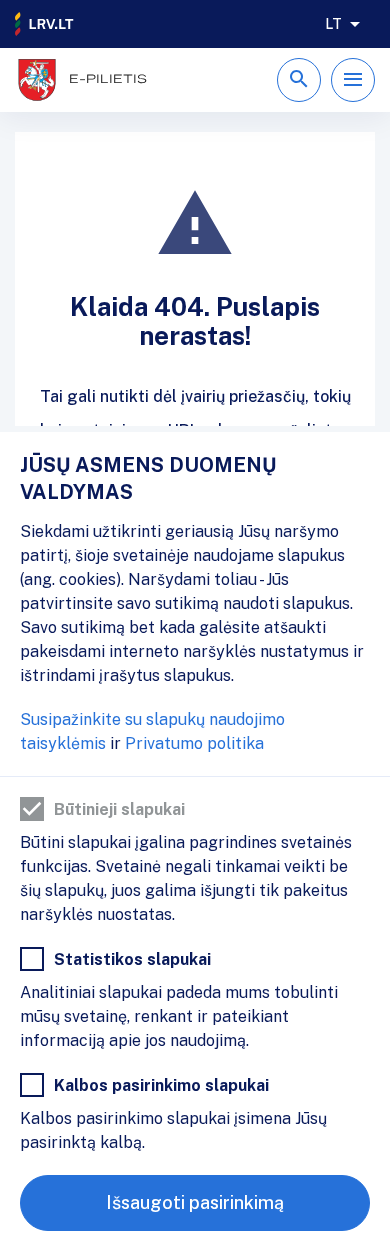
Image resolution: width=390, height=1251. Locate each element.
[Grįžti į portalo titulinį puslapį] (45, 24)
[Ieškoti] (299, 80)
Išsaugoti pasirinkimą (195, 1202)
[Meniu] (353, 80)
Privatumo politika (194, 743)
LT (333, 24)
